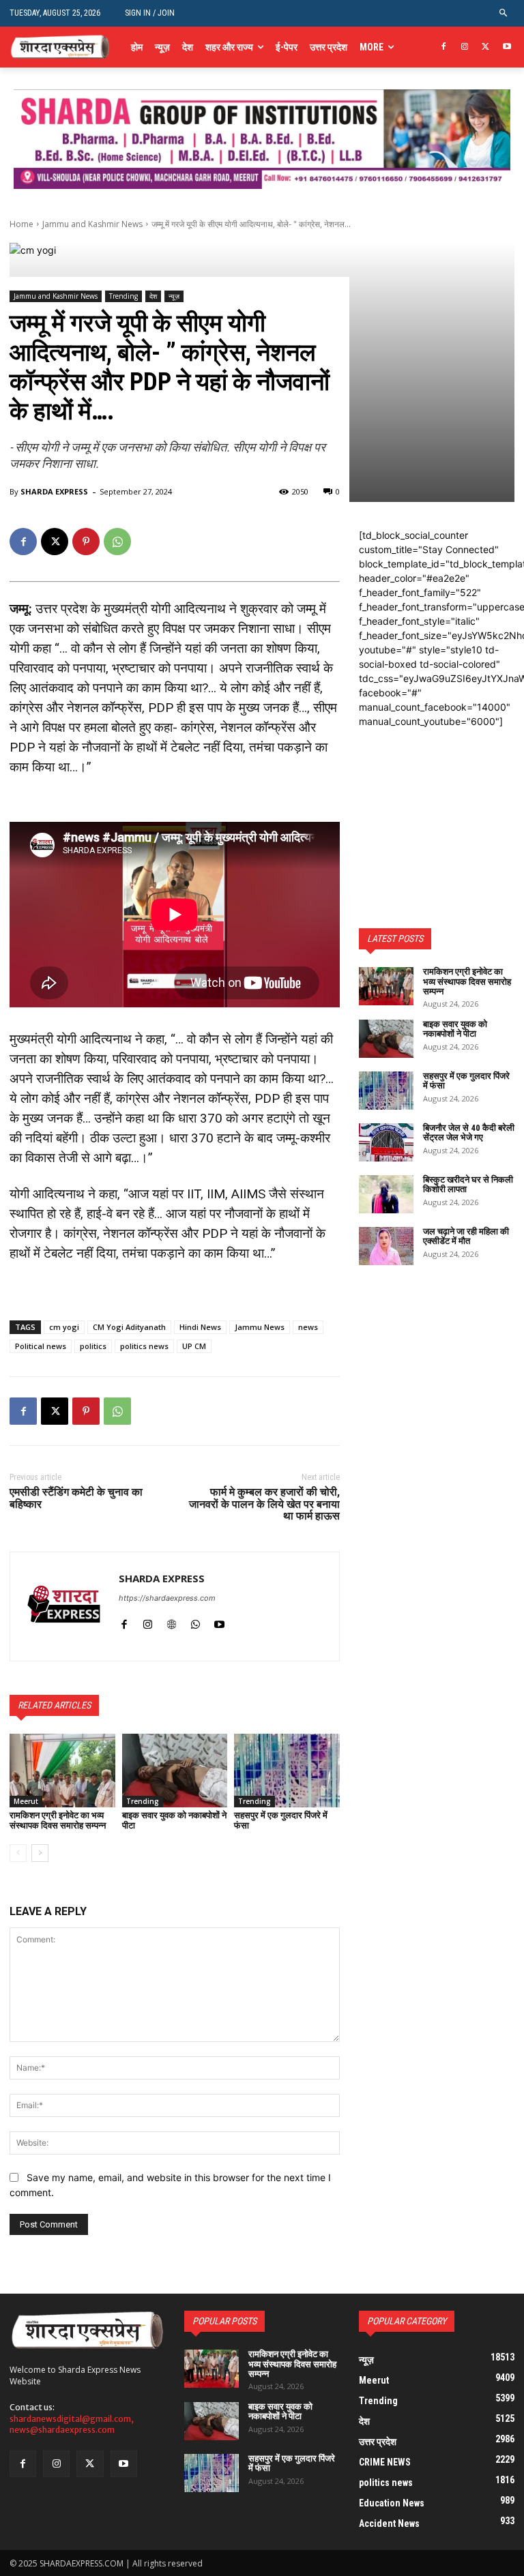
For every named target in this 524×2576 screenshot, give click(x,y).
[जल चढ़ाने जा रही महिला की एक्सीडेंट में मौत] (386, 1246)
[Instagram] (465, 47)
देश (153, 296)
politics (93, 1346)
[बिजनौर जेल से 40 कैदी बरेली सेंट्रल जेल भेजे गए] (386, 1142)
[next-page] (40, 1853)
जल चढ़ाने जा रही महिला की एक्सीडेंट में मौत (466, 1236)
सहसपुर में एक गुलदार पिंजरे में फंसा (281, 1820)
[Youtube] (507, 47)
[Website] (172, 1622)
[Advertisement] (437, 797)
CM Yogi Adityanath (129, 1327)
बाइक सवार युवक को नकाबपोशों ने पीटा (174, 1820)
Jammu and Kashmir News (92, 224)
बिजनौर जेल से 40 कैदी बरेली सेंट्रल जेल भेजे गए (469, 1132)
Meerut (26, 1801)
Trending (123, 296)
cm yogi (64, 1327)
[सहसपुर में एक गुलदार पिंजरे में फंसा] (287, 1771)
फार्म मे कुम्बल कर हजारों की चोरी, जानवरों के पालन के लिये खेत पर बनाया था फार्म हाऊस (264, 1504)
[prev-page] (18, 1853)
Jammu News (260, 1327)
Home (21, 224)
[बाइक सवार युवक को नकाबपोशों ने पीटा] (175, 1771)
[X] (485, 47)
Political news (41, 1346)
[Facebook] (444, 47)
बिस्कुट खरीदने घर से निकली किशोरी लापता (468, 1184)
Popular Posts (224, 2321)
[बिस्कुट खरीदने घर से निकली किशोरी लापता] (386, 1194)
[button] (504, 13)
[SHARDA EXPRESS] (64, 1607)
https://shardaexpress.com (167, 1598)
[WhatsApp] (117, 542)
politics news (144, 1346)
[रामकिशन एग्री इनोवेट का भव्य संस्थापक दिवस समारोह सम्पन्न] (62, 1771)
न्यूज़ (174, 296)
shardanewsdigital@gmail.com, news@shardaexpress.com (72, 2425)
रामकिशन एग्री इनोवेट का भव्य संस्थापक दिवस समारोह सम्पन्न (58, 1820)
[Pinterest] (86, 542)
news (308, 1327)
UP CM (194, 1346)
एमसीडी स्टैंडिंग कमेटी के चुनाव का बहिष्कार (76, 1498)
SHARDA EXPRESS (54, 491)
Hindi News (200, 1327)
